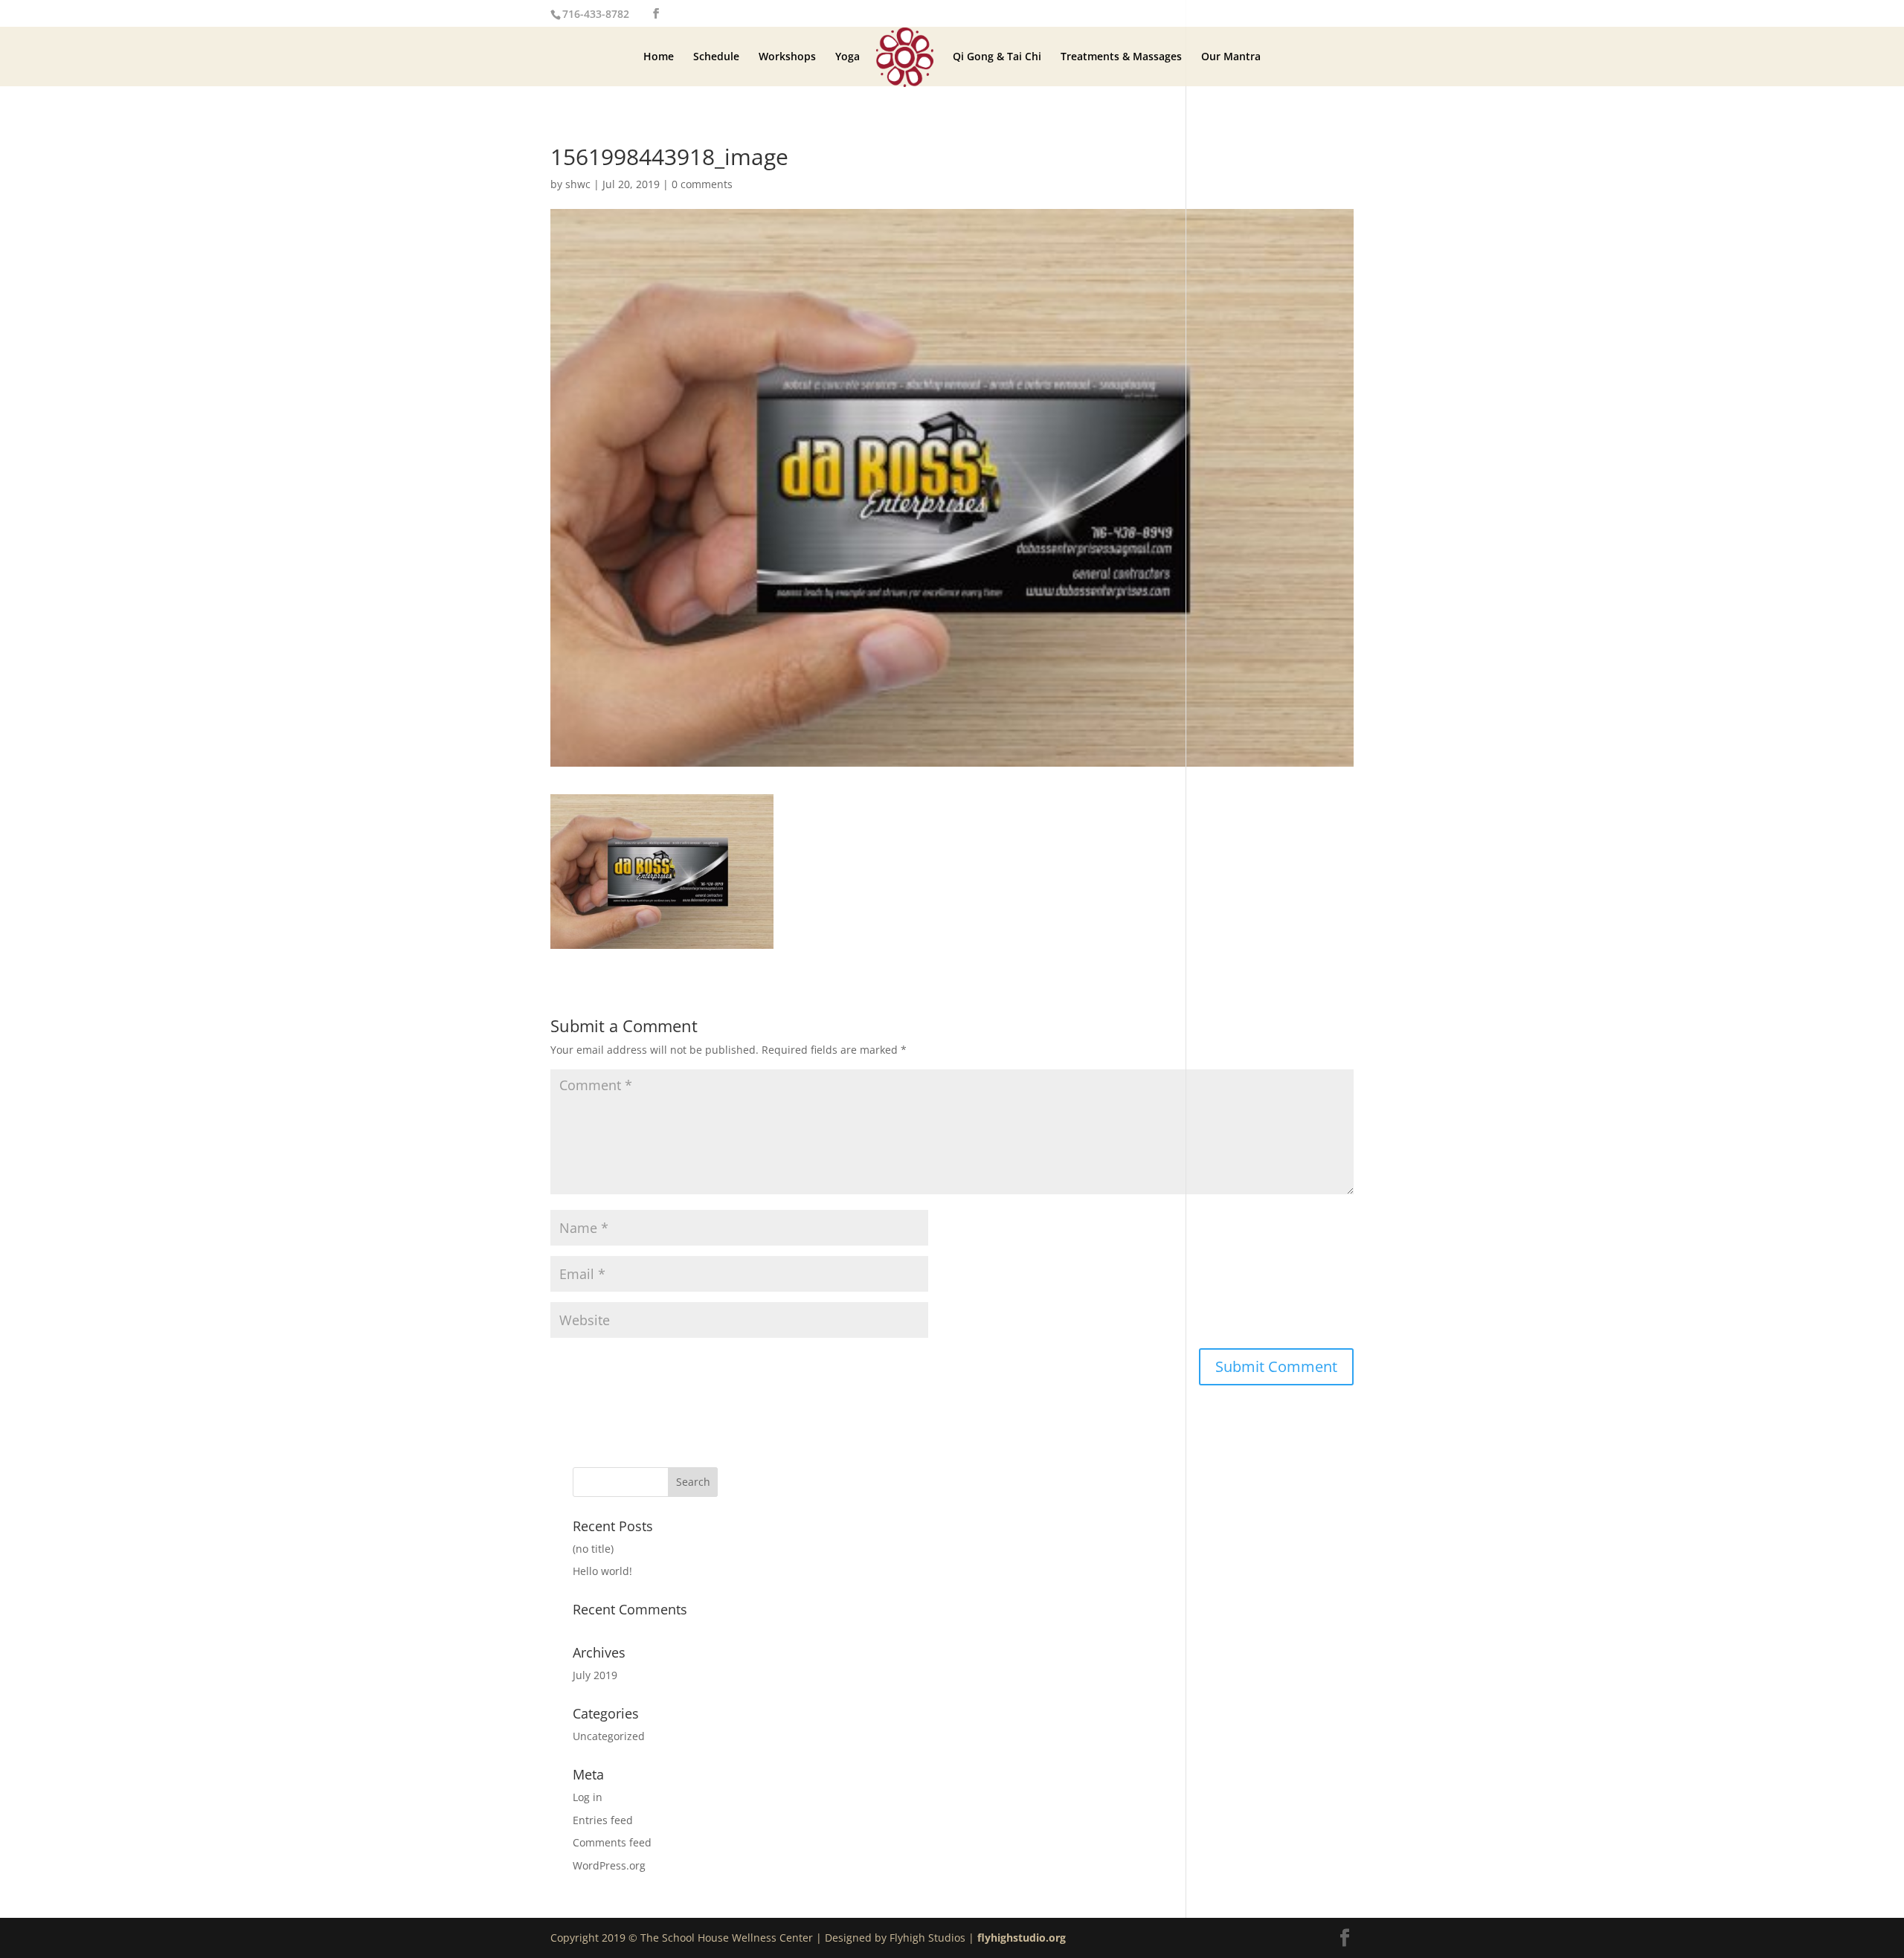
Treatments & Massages (1121, 57)
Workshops (787, 57)
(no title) (593, 1549)
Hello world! (602, 1571)
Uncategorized (609, 1736)
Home (659, 57)
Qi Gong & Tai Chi (997, 57)
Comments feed (612, 1842)
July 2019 (595, 1675)
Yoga (848, 57)
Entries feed (603, 1820)
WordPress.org (609, 1865)
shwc (578, 184)
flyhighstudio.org (1022, 1938)
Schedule (716, 57)
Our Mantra (1231, 57)
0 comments (702, 184)
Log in (588, 1797)
